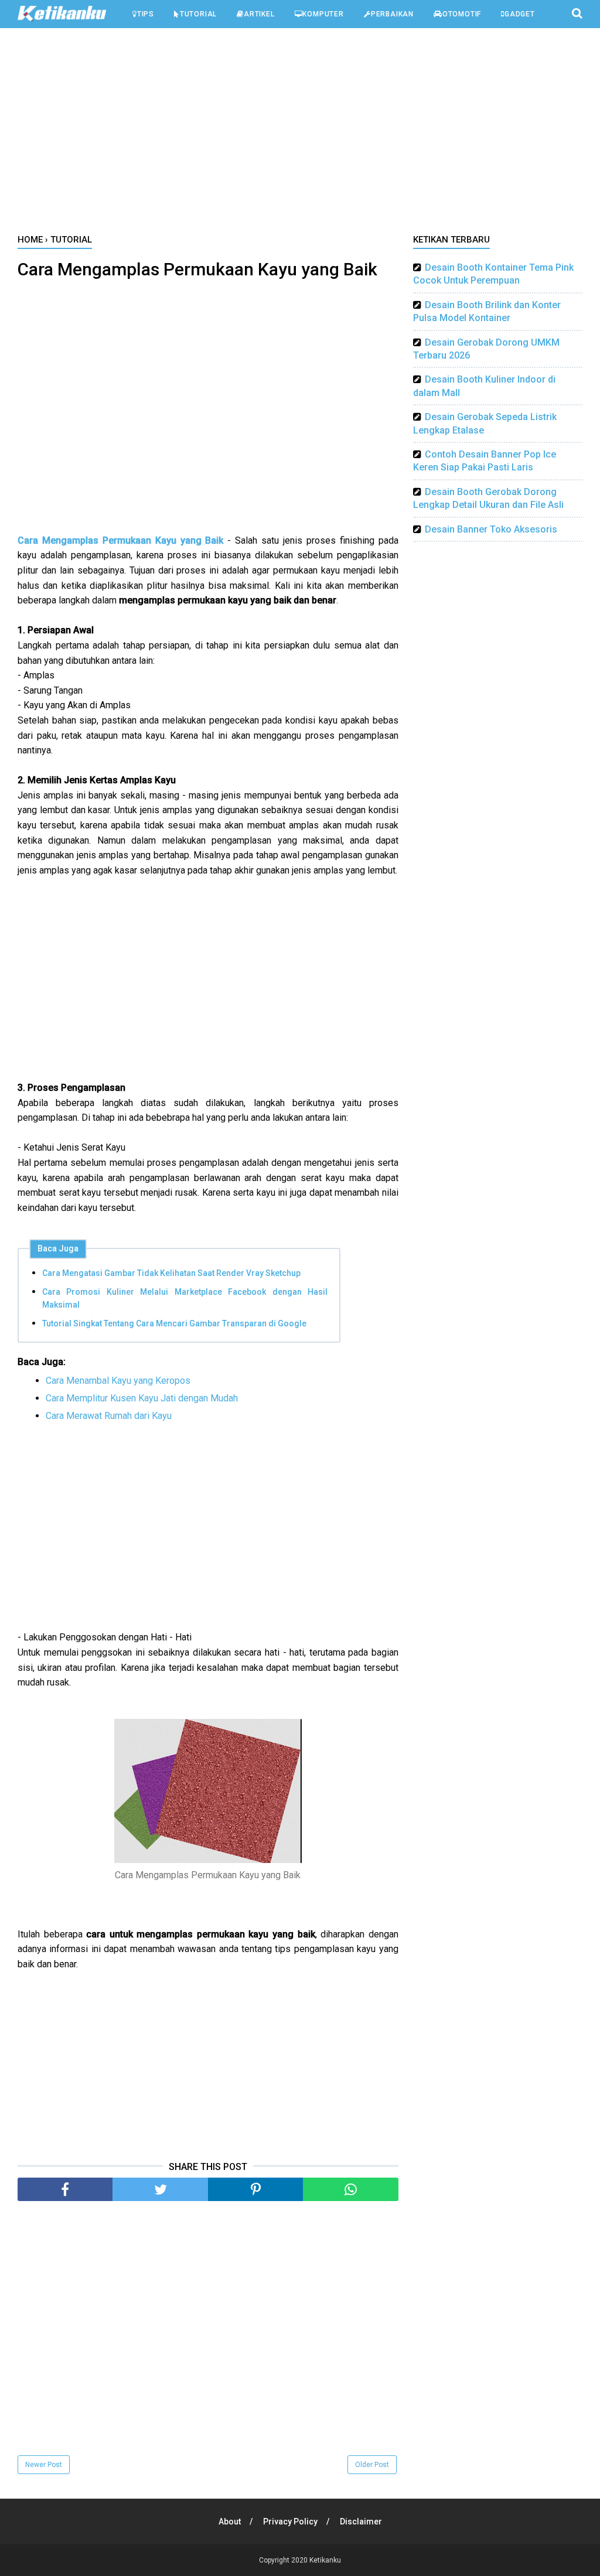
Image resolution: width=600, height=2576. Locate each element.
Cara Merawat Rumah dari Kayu (109, 1416)
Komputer (323, 14)
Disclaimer (361, 2522)
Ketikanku (325, 2560)
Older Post (372, 2465)
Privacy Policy (290, 2522)
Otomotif (462, 14)
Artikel (259, 14)
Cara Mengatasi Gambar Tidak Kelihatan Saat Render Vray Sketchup (171, 1273)
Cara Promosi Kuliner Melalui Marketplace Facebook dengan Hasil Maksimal (185, 1298)
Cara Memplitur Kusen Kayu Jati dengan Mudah (142, 1398)
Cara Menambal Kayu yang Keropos (118, 1381)
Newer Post (44, 2465)
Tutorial (198, 14)
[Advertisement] (300, 134)
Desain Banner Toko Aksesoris (491, 529)
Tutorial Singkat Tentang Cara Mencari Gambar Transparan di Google (174, 1323)
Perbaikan (392, 14)
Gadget (520, 14)
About (230, 2522)
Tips (146, 14)
